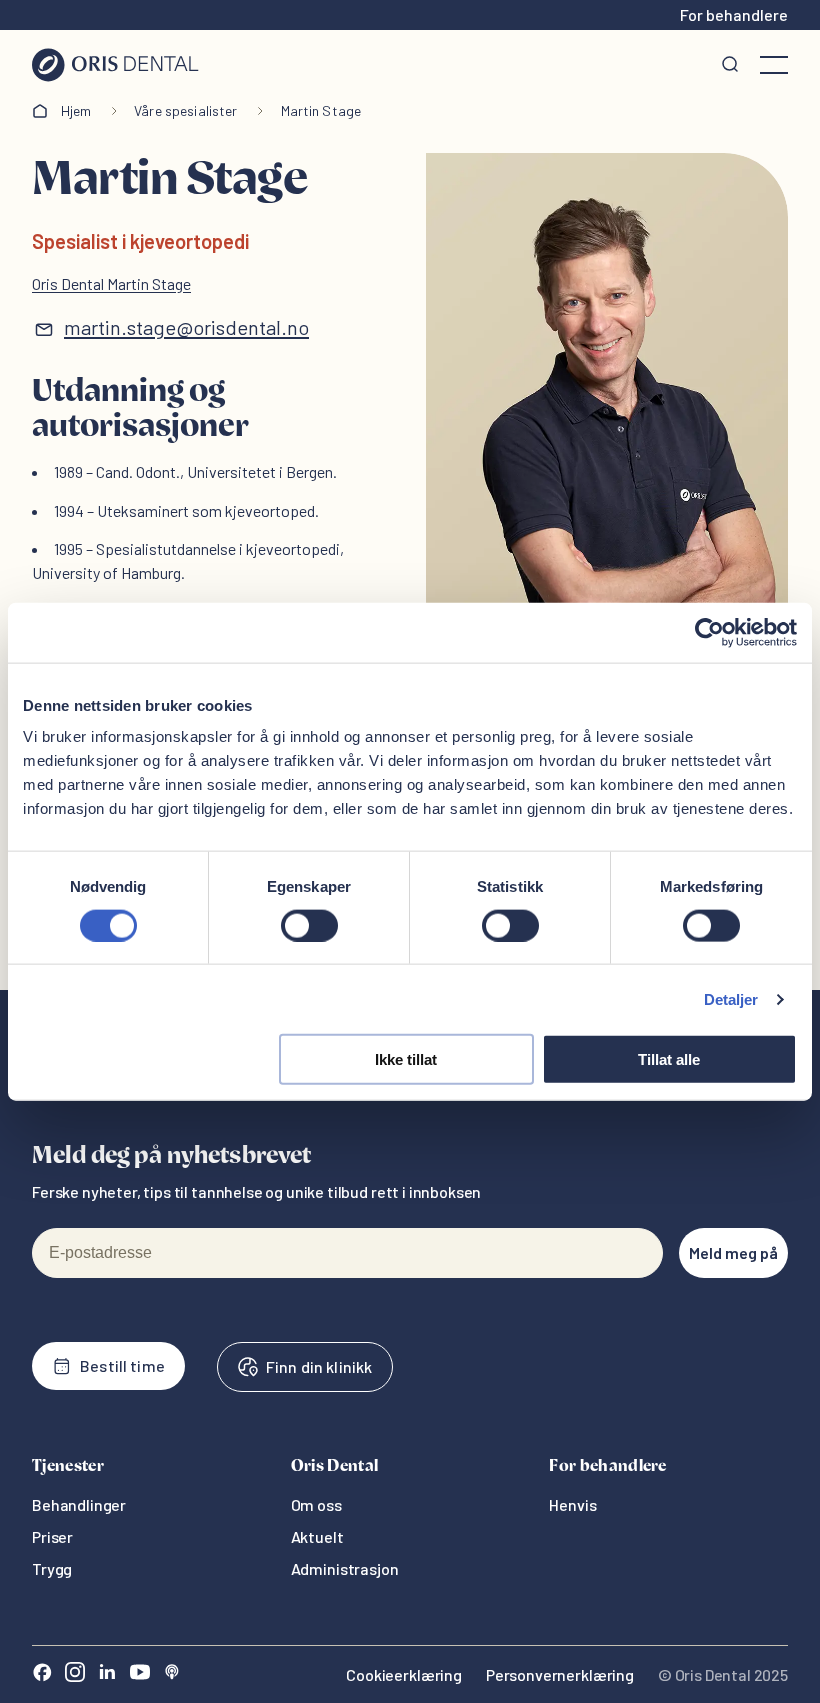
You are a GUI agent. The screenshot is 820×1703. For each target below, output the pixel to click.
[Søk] (730, 65)
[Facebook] (42, 1674)
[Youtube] (140, 1674)
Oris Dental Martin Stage (111, 283)
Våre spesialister (185, 110)
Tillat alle (669, 1059)
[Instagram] (75, 1674)
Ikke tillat (406, 1059)
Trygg (52, 1568)
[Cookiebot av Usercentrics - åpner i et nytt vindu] (709, 632)
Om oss (316, 1504)
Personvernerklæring (560, 1674)
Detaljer (731, 998)
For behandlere (734, 14)
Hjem (76, 110)
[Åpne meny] (774, 65)
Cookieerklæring (404, 1674)
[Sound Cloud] (172, 1674)
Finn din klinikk (319, 1366)
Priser (52, 1536)
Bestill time (122, 1365)
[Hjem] (115, 65)
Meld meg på (733, 1252)
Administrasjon (345, 1568)
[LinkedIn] (107, 1674)
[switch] (309, 925)
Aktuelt (317, 1536)
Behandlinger (79, 1504)
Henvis (572, 1504)
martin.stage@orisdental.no (186, 327)
